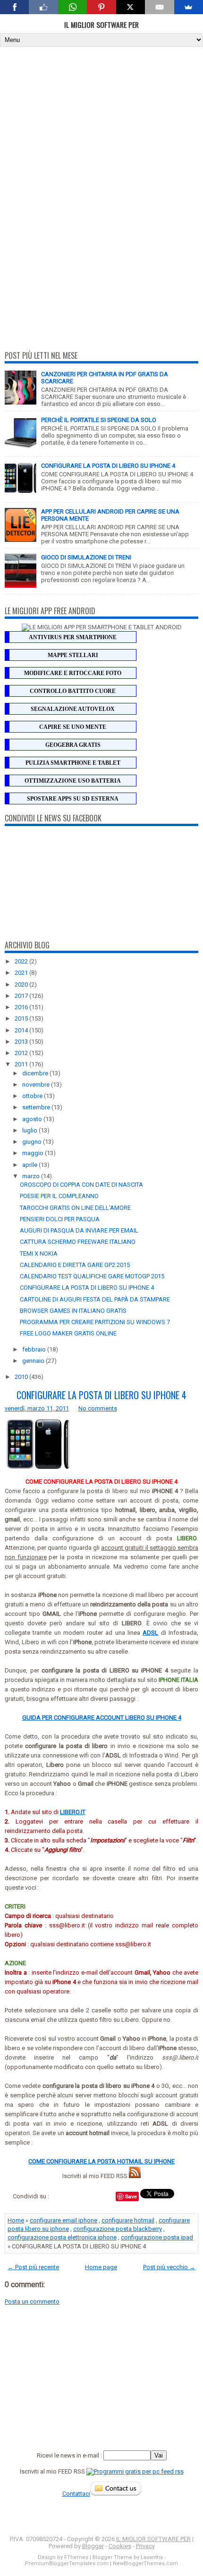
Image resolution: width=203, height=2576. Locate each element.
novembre (37, 1085)
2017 (22, 996)
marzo (32, 1176)
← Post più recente (33, 2267)
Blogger (93, 2546)
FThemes (76, 2557)
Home (16, 2220)
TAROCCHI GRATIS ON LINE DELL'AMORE (75, 1208)
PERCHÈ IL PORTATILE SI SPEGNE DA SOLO (99, 420)
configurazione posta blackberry (118, 2229)
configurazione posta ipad (157, 2237)
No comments (98, 1408)
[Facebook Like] (43, 7)
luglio (30, 1130)
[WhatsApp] (72, 7)
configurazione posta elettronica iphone (62, 2237)
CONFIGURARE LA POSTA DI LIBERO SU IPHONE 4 (108, 466)
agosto (33, 1119)
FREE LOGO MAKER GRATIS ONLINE (68, 1333)
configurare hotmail (128, 2220)
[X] (131, 7)
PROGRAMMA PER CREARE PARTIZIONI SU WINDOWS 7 (95, 1322)
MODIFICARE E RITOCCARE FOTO (73, 673)
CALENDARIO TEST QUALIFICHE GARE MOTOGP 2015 (92, 1276)
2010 (22, 1377)
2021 (22, 973)
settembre (37, 1107)
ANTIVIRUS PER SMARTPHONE (73, 637)
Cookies (120, 2546)
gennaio (34, 1361)
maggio (34, 1153)
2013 (22, 1042)
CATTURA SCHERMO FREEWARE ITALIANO (78, 1242)
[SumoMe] (189, 7)
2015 (22, 1018)
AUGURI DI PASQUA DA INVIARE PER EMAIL (79, 1230)
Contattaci (76, 2494)
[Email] (159, 7)
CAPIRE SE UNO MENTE (73, 727)
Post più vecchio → (169, 2267)
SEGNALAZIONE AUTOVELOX (73, 709)
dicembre (36, 1073)
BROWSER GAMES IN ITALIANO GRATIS (73, 1311)
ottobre (33, 1096)
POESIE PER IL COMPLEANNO (59, 1196)
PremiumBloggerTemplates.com (67, 2563)
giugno (33, 1142)
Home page (101, 2267)
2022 (22, 961)
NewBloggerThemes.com (145, 2563)
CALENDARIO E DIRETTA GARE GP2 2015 (75, 1265)
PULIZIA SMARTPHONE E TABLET (73, 763)
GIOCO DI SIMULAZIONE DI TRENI (86, 557)
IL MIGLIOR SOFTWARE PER (101, 25)
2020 (22, 984)
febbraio (35, 1349)
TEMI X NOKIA (39, 1254)
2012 (22, 1053)
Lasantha (152, 2557)
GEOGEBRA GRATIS (73, 745)
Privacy (145, 2546)
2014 (22, 1030)
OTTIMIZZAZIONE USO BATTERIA (73, 781)
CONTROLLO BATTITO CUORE (73, 691)
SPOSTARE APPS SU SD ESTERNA (73, 799)
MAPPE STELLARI (73, 655)
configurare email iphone (63, 2220)
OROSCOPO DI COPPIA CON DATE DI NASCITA (81, 1185)
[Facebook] (14, 7)
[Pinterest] (101, 7)
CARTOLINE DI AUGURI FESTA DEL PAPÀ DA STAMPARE (95, 1299)
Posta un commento (32, 2302)
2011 (22, 1064)
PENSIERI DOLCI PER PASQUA (60, 1219)
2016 (22, 1007)
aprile (30, 1165)
